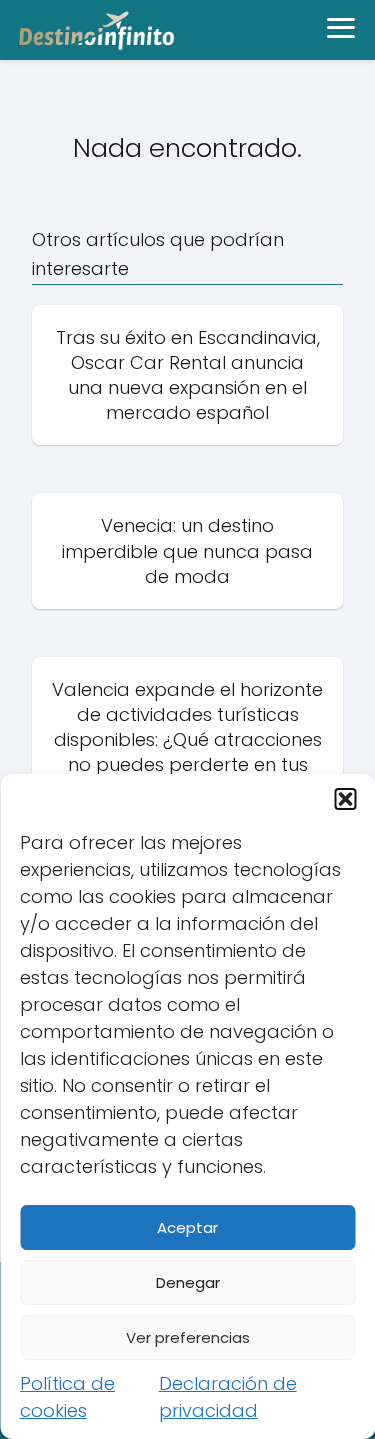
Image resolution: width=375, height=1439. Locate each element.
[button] (345, 799)
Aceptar (187, 1227)
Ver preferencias (188, 1337)
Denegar (188, 1282)
